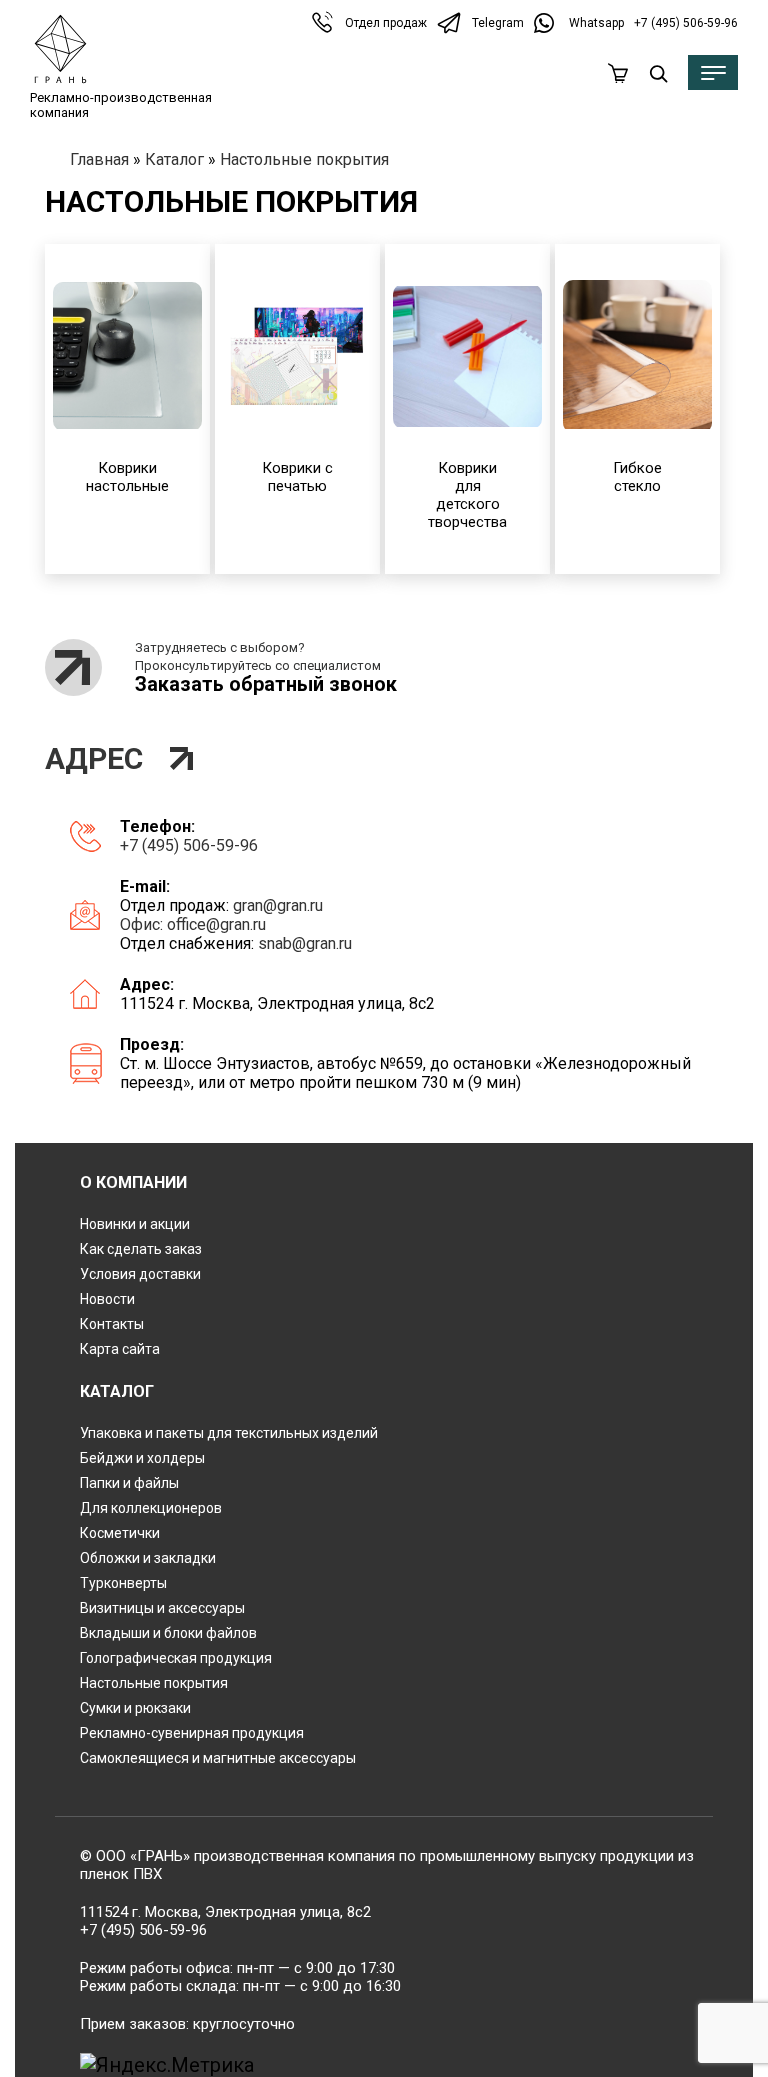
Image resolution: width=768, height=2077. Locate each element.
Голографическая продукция (176, 1658)
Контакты (112, 1324)
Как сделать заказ (141, 1249)
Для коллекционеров (151, 1508)
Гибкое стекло (637, 477)
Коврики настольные (127, 477)
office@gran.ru (216, 924)
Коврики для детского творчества (467, 495)
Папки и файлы (129, 1483)
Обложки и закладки (148, 1558)
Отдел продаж (386, 23)
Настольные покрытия (154, 1683)
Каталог (174, 159)
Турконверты (123, 1583)
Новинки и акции (135, 1224)
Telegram (498, 23)
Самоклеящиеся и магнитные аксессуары (218, 1758)
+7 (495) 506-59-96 (686, 23)
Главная (99, 159)
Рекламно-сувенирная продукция (192, 1733)
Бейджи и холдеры (142, 1458)
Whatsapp (596, 23)
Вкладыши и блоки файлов (168, 1633)
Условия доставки (140, 1274)
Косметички (120, 1533)
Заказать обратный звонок (266, 684)
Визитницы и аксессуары (162, 1608)
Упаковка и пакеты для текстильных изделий (229, 1433)
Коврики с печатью (297, 477)
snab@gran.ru (305, 943)
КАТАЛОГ (117, 1391)
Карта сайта (120, 1349)
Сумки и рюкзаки (135, 1708)
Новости (107, 1299)
